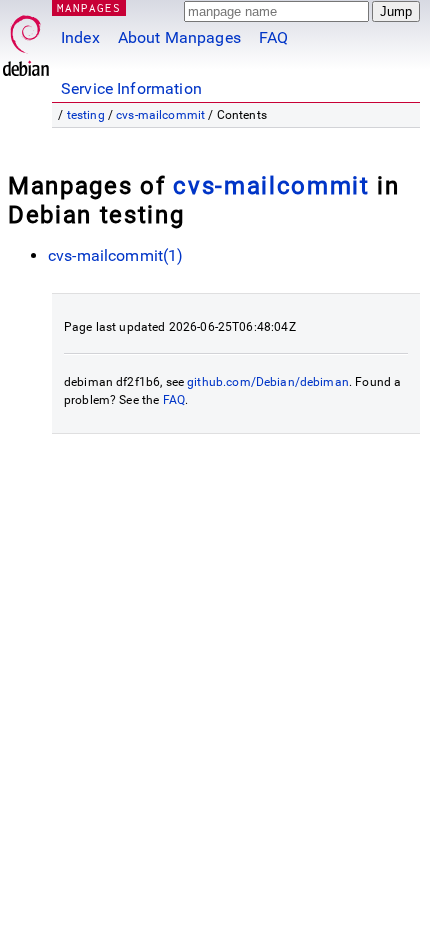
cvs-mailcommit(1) (116, 255)
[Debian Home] (26, 40)
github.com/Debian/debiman (268, 382)
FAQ (273, 37)
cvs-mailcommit (160, 115)
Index (80, 37)
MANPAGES (89, 7)
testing (86, 115)
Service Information (131, 88)
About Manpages (179, 37)
